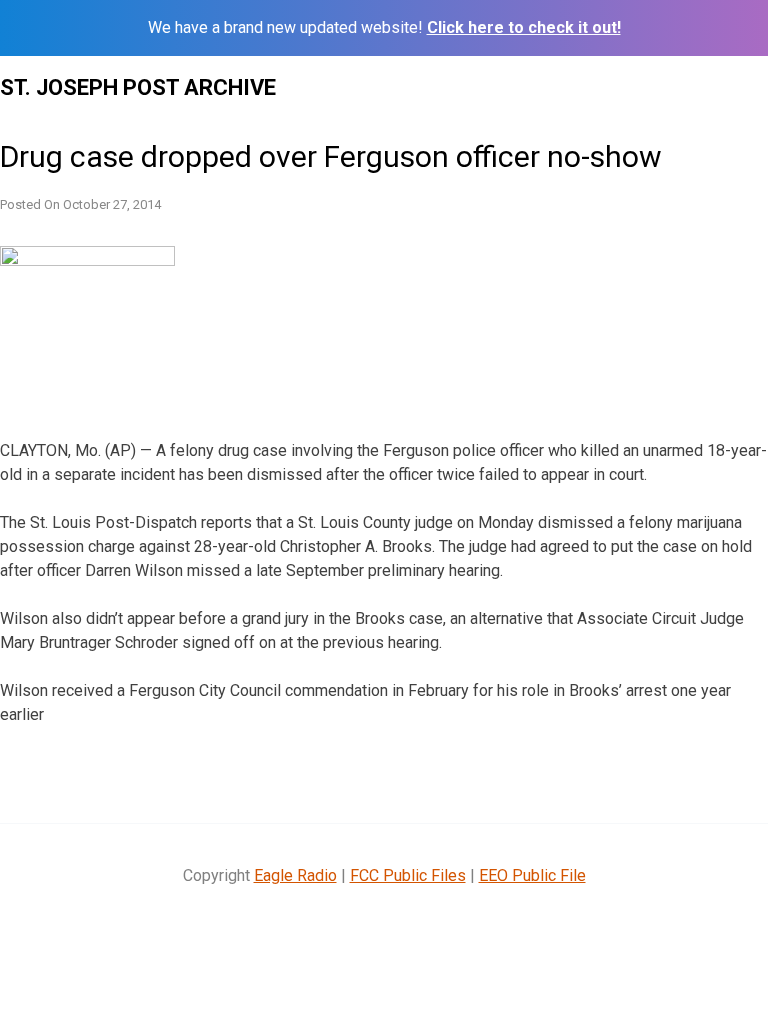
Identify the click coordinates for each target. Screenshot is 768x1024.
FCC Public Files (408, 875)
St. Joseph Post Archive (138, 87)
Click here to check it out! (524, 27)
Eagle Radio (295, 875)
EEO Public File (532, 875)
